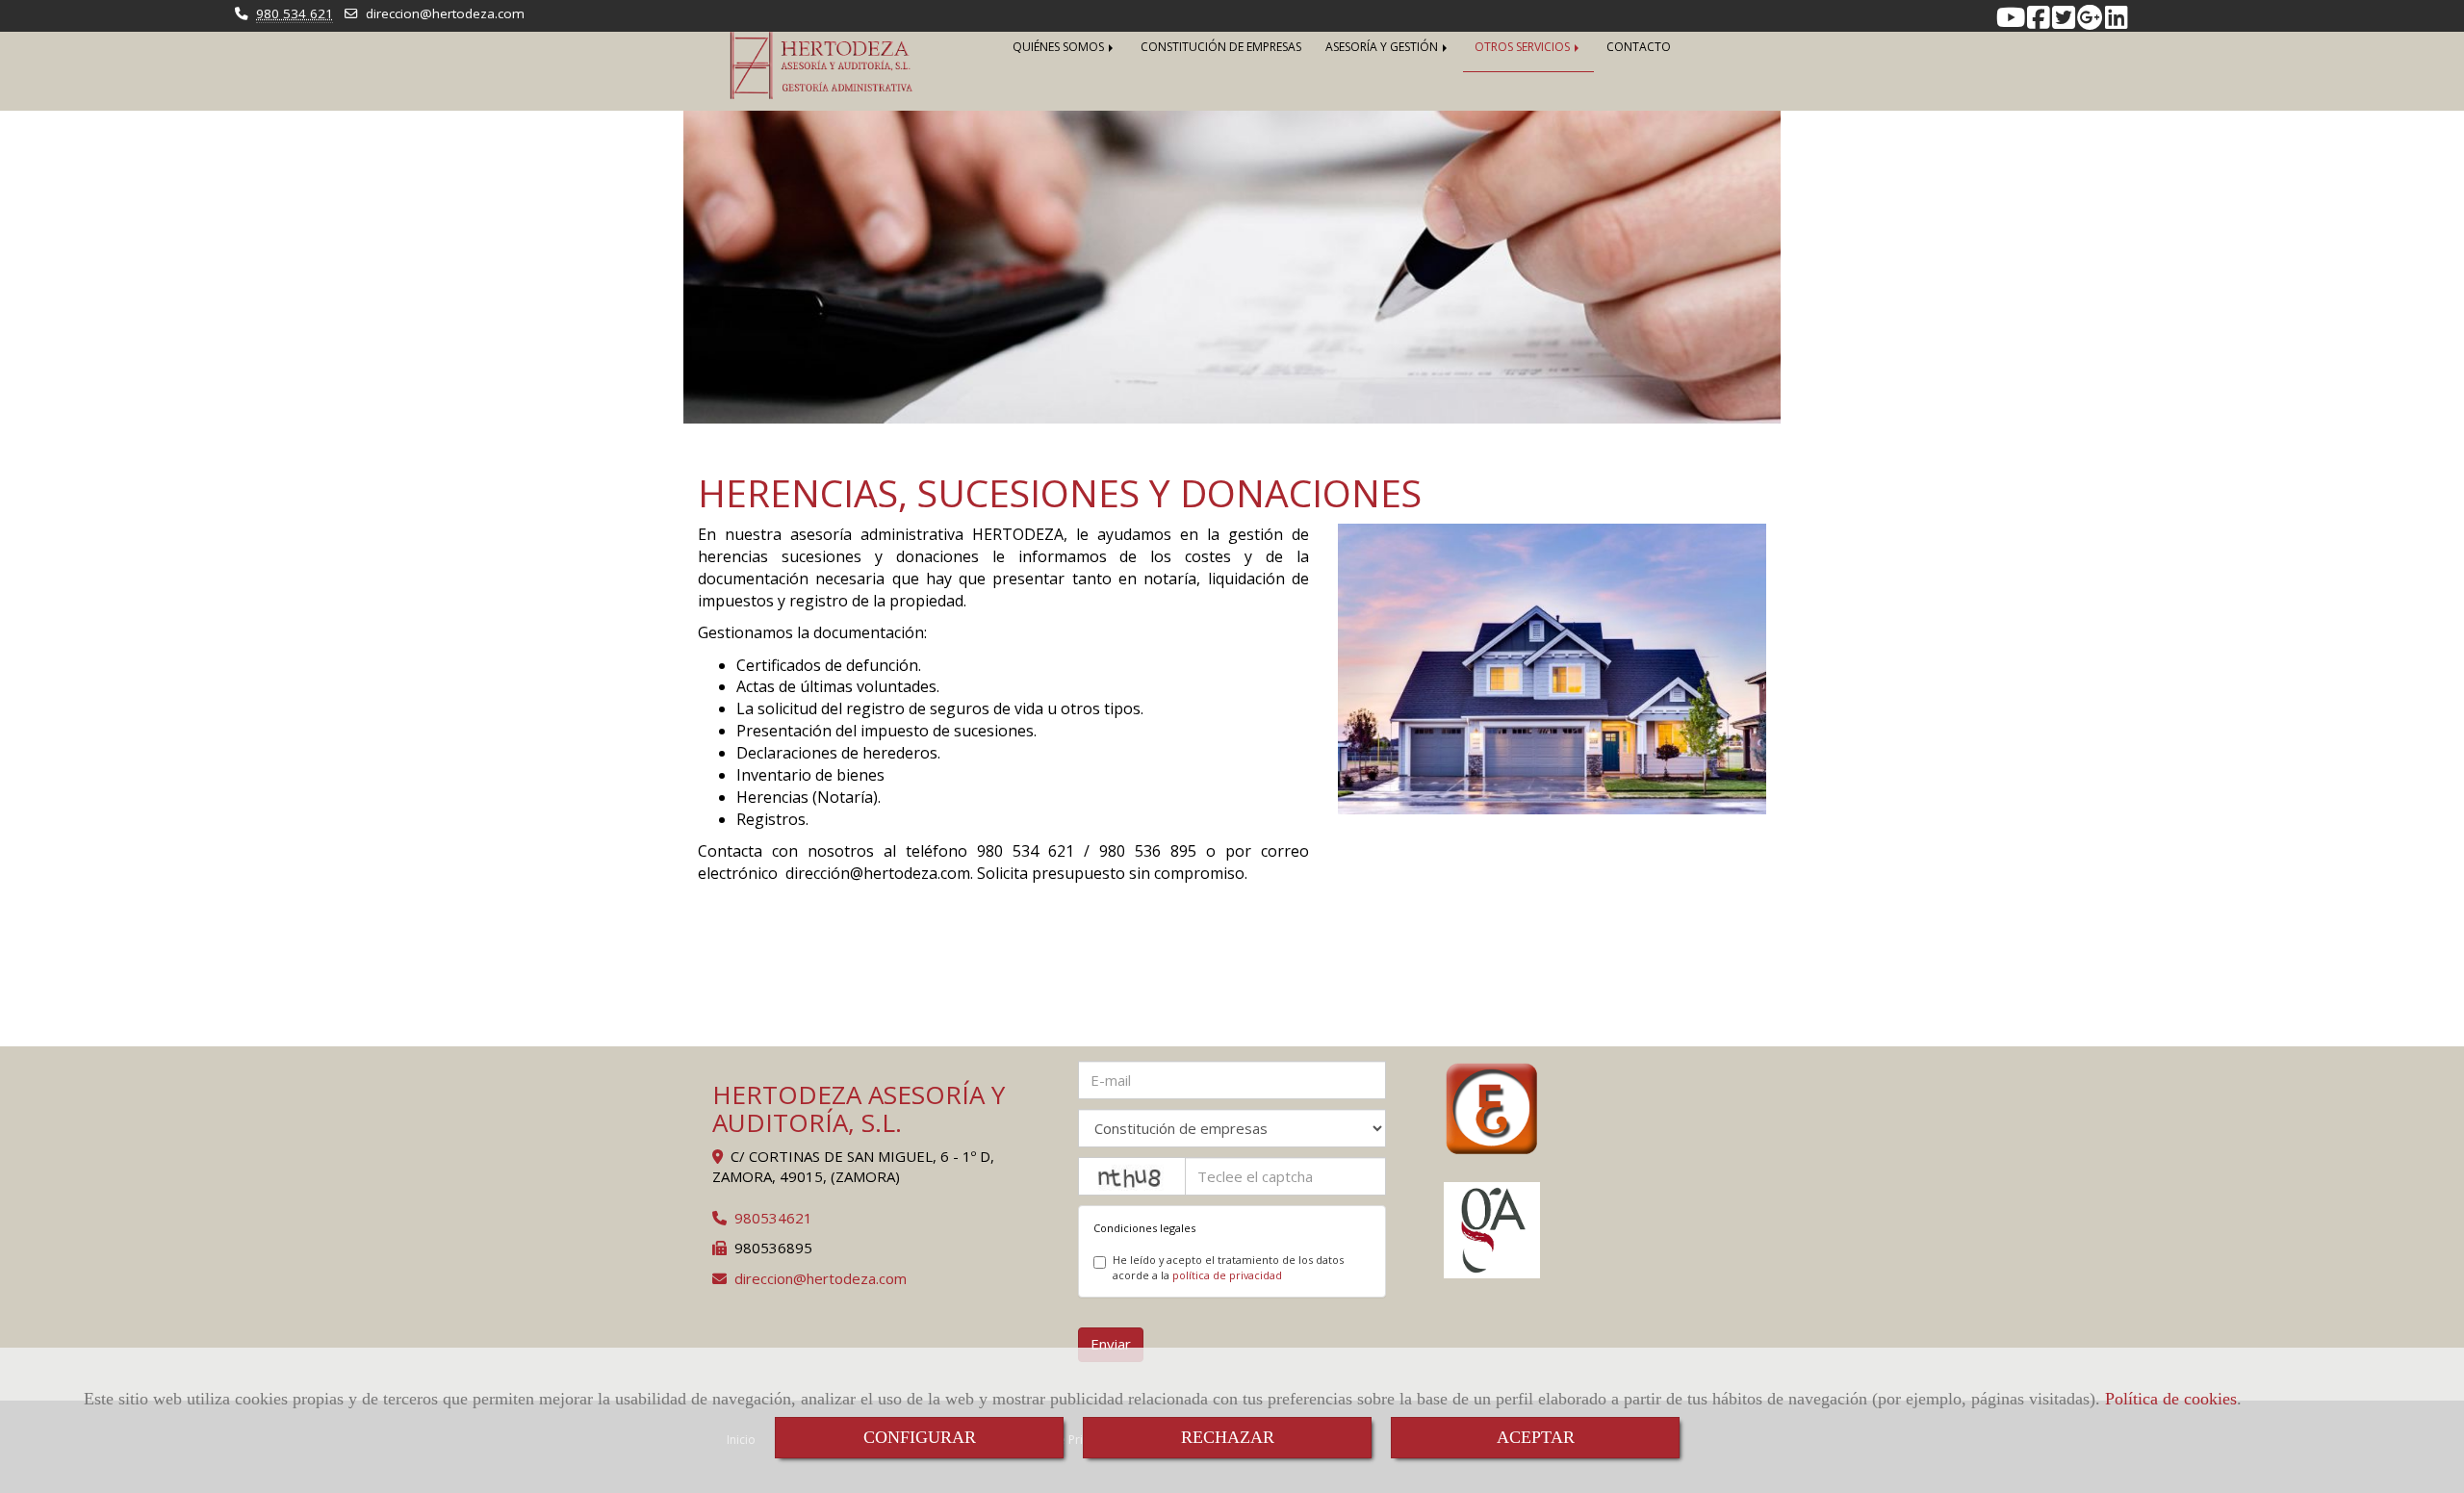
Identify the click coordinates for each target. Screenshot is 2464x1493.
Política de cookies (2171, 1399)
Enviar (1111, 1344)
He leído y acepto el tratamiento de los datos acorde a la (1228, 1267)
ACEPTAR (1536, 1437)
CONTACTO (1639, 47)
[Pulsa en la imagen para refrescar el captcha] (1132, 1176)
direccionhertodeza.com (445, 13)
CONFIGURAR (920, 1437)
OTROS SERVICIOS (1524, 47)
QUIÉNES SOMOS (1060, 47)
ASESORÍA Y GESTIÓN (1383, 47)
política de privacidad (1227, 1275)
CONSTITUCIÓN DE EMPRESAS (1221, 47)
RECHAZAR (1228, 1437)
